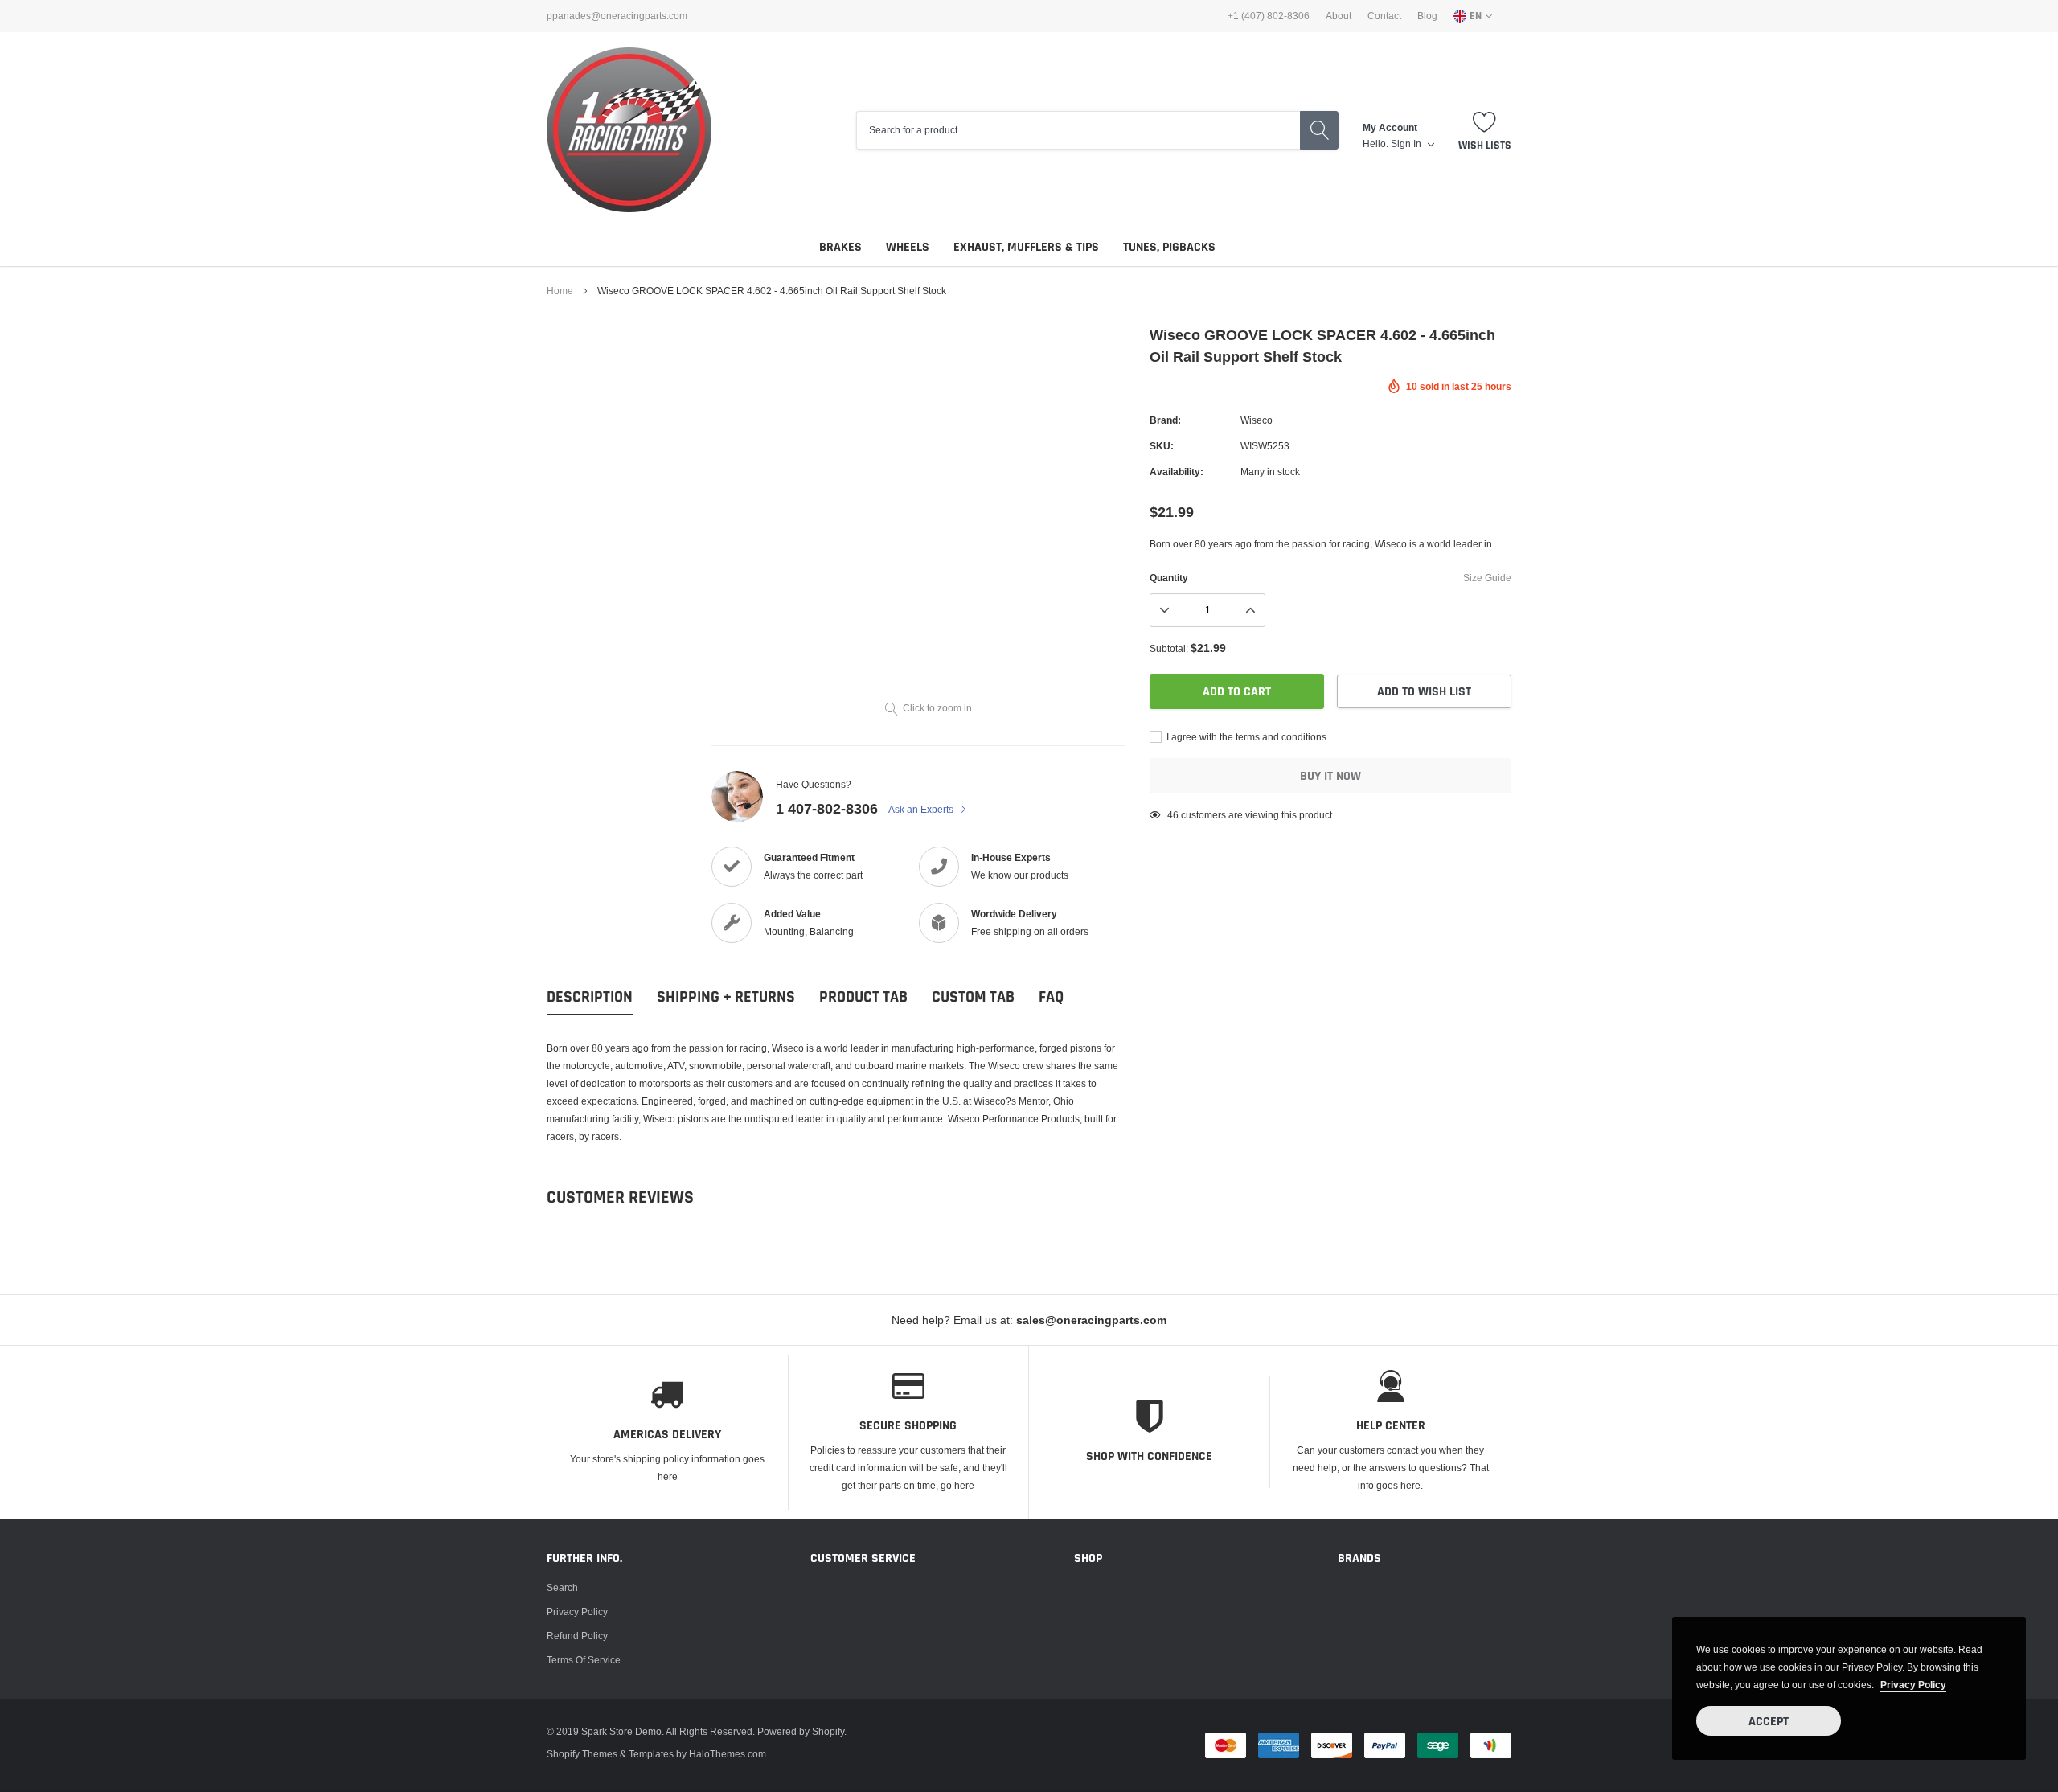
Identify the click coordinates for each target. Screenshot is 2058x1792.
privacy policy (1913, 1685)
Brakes (840, 247)
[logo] (629, 130)
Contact (1384, 16)
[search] (1319, 130)
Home (560, 291)
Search (562, 1587)
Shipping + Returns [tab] (726, 997)
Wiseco (1257, 420)
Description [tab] (590, 997)
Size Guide (1487, 578)
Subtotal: (1169, 648)
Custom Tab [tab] (973, 997)
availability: (1177, 472)
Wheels (908, 247)
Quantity (1169, 578)
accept (1769, 1722)
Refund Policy (577, 1636)
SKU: (1162, 446)
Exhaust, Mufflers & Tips (1026, 247)
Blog (1427, 16)
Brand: (1165, 420)
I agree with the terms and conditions (1245, 737)
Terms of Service (584, 1660)
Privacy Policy (577, 1612)
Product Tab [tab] (863, 997)
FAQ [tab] (1051, 997)
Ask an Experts (922, 809)
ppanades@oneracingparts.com (617, 16)
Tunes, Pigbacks (1169, 247)
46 (1173, 815)
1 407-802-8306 (827, 808)
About (1339, 16)
